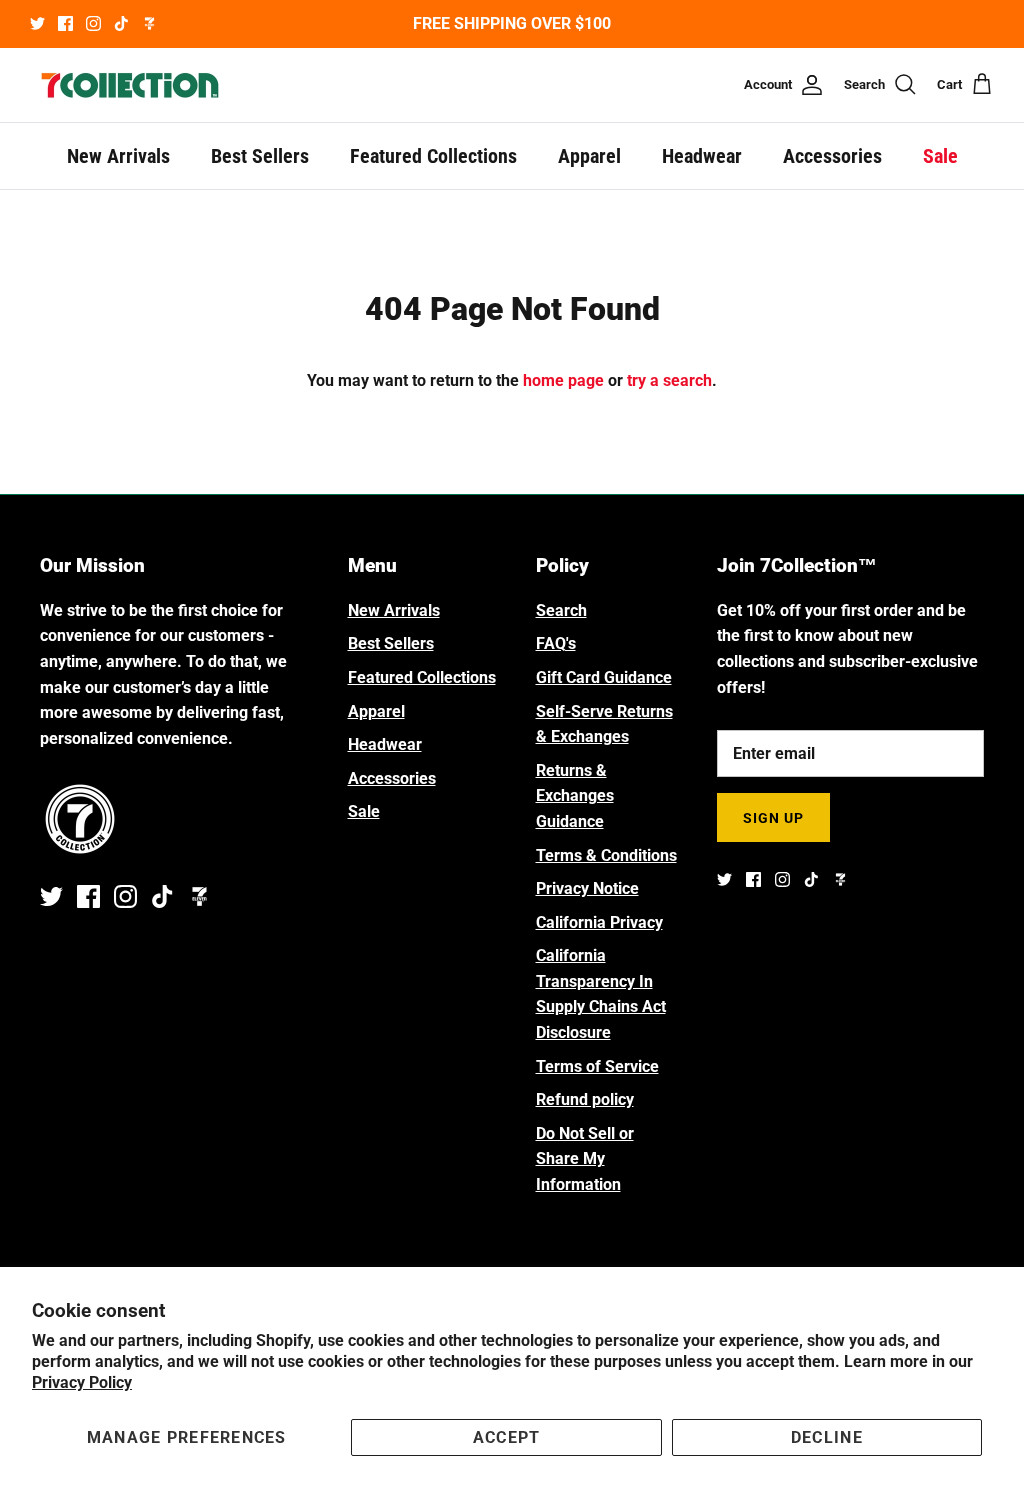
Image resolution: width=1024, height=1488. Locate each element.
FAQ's (556, 643)
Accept (507, 1437)
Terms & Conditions (606, 855)
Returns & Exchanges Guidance (575, 796)
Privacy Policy (82, 1382)
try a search (669, 380)
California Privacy (599, 922)
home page (563, 380)
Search (561, 610)
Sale (940, 156)
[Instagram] (93, 23)
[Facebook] (65, 23)
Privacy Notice (587, 888)
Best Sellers (260, 156)
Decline (827, 1437)
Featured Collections (433, 156)
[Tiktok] (121, 23)
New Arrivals (118, 156)
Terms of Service (597, 1066)
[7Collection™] (130, 85)
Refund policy (585, 1099)
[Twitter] (37, 23)
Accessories (832, 156)
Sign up (774, 818)
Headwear (702, 156)
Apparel (589, 156)
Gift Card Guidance (604, 677)
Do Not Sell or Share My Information (585, 1159)
